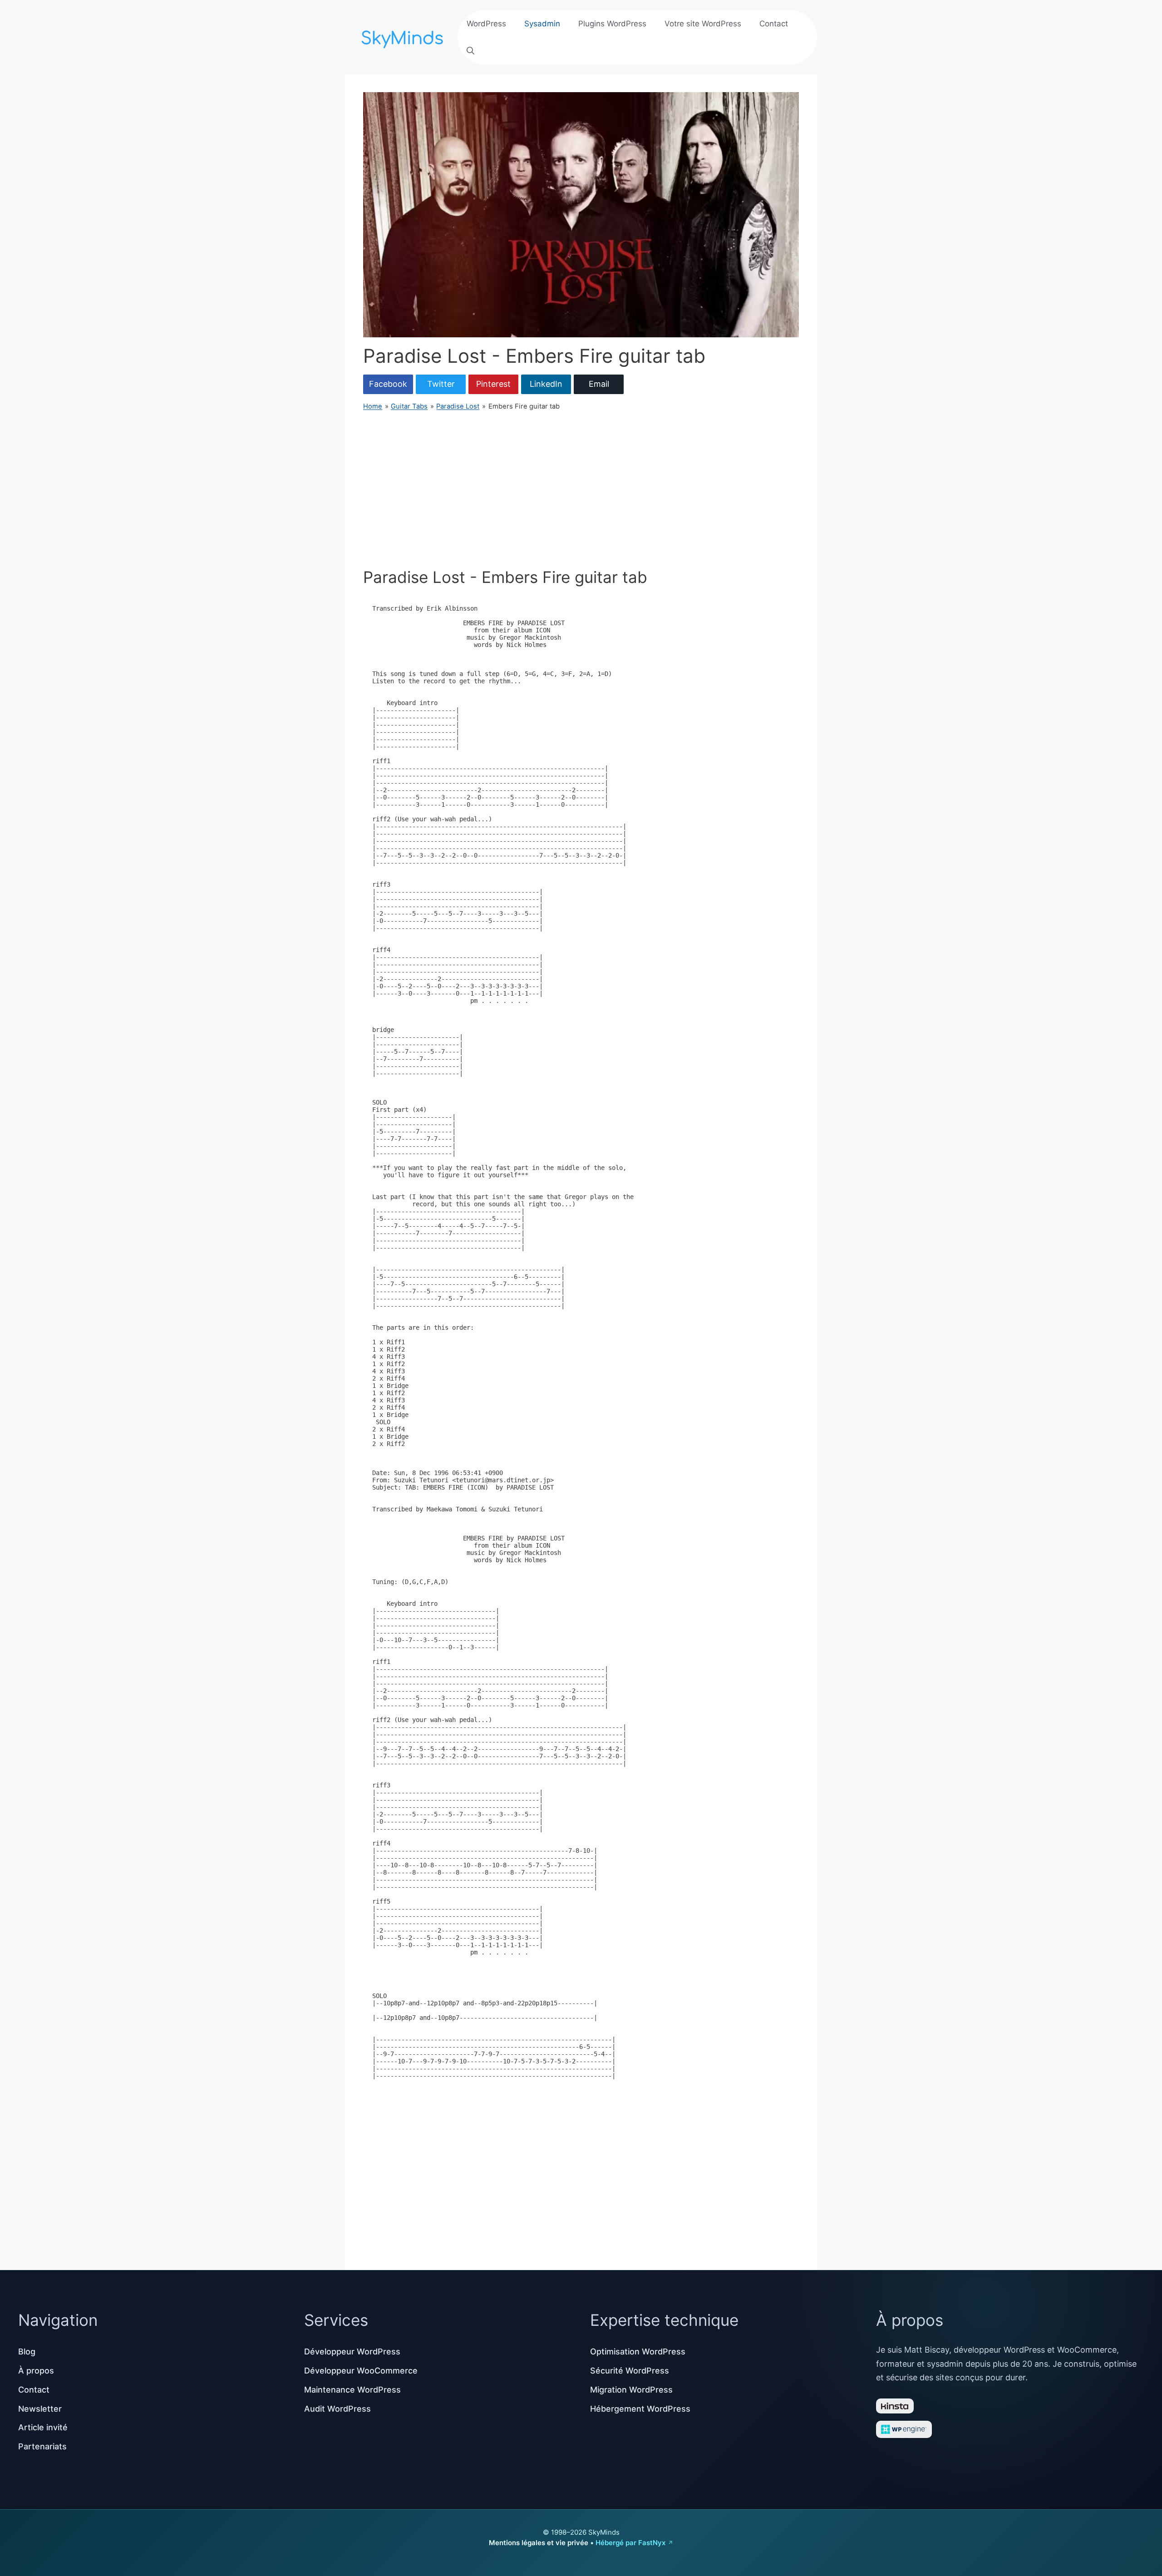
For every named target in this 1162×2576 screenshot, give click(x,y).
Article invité (43, 2427)
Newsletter (40, 2409)
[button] (470, 51)
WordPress (486, 24)
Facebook (388, 384)
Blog (27, 2351)
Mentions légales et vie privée (539, 2543)
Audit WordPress (337, 2409)
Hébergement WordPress (640, 2409)
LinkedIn (546, 384)
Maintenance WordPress (352, 2390)
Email (599, 384)
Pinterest (493, 384)
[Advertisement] (581, 489)
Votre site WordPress (703, 24)
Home (373, 406)
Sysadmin (542, 24)
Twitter (441, 384)
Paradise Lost (458, 406)
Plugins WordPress (612, 24)
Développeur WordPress (352, 2351)
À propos (36, 2371)
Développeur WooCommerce (361, 2371)
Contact (774, 24)
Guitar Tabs (409, 406)
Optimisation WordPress (638, 2351)
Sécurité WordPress (630, 2371)
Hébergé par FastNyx (630, 2543)
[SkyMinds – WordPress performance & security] (404, 36)
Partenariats (42, 2446)
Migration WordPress (631, 2390)
